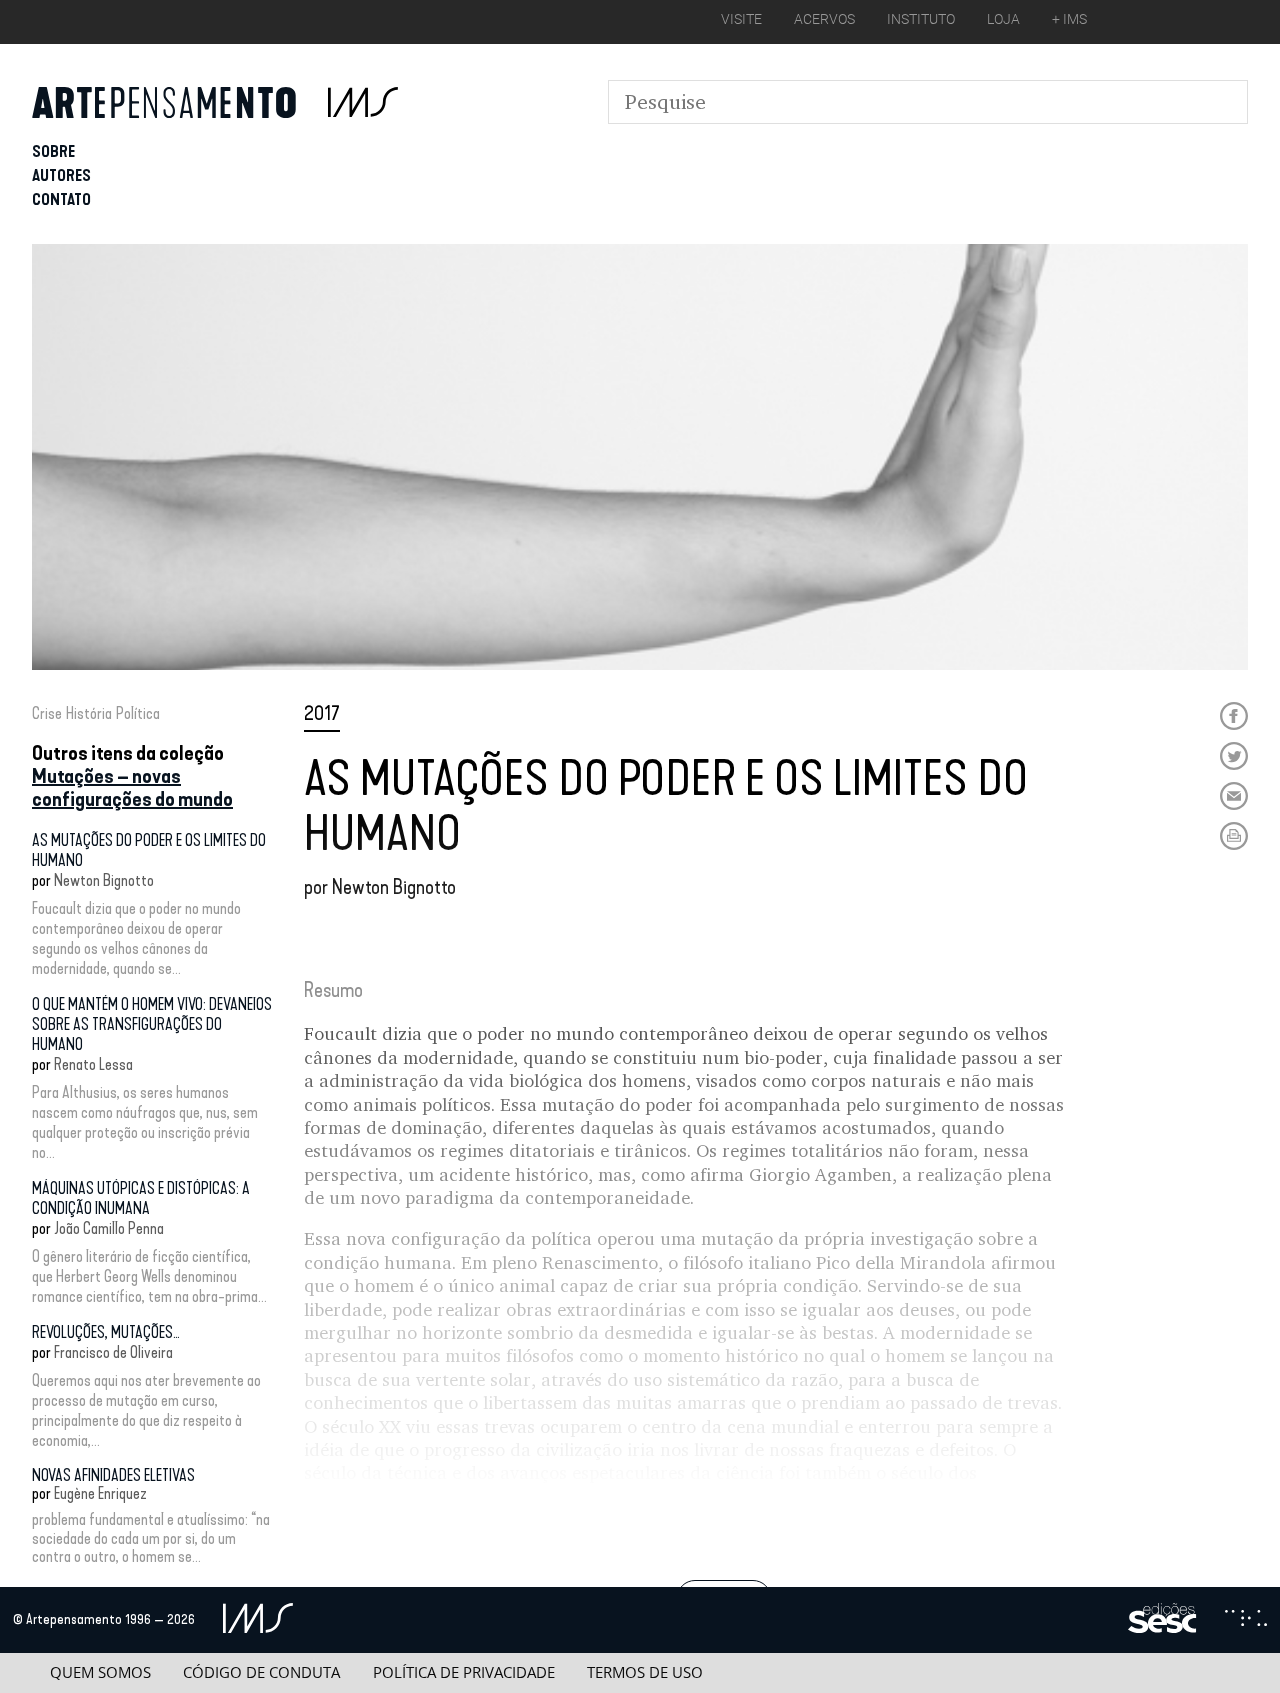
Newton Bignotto (104, 880)
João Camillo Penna (109, 1228)
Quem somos (100, 1672)
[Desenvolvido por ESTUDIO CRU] (1246, 1620)
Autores (61, 175)
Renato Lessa (93, 1064)
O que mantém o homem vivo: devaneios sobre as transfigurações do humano (152, 1024)
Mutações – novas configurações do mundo (132, 787)
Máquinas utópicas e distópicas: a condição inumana (141, 1198)
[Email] (1234, 796)
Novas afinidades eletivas (113, 1475)
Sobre (53, 151)
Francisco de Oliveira (113, 1352)
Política (138, 713)
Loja (1003, 19)
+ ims (1069, 19)
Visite (741, 19)
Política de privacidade (464, 1672)
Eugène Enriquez (100, 1493)
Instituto (921, 19)
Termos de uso (645, 1672)
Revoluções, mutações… (106, 1332)
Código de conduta (261, 1672)
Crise (47, 713)
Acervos (824, 19)
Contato (61, 199)
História (89, 713)
